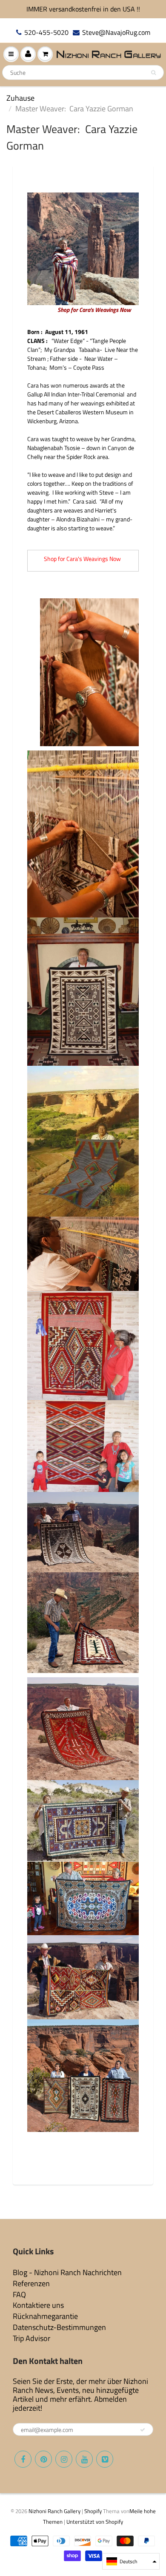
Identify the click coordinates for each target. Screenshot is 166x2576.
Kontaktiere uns (38, 2305)
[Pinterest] (43, 2459)
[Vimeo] (105, 2459)
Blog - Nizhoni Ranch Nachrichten (67, 2272)
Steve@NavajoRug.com (116, 33)
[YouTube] (84, 2459)
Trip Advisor (31, 2338)
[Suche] (153, 73)
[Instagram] (64, 2459)
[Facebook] (23, 2459)
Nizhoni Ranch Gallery (54, 2511)
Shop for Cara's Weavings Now (95, 310)
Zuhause (20, 98)
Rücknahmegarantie (45, 2316)
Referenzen (31, 2283)
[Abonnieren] (143, 2430)
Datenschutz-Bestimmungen (59, 2327)
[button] (131, 2561)
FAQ (19, 2294)
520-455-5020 (46, 33)
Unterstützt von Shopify (95, 2522)
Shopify (93, 2511)
